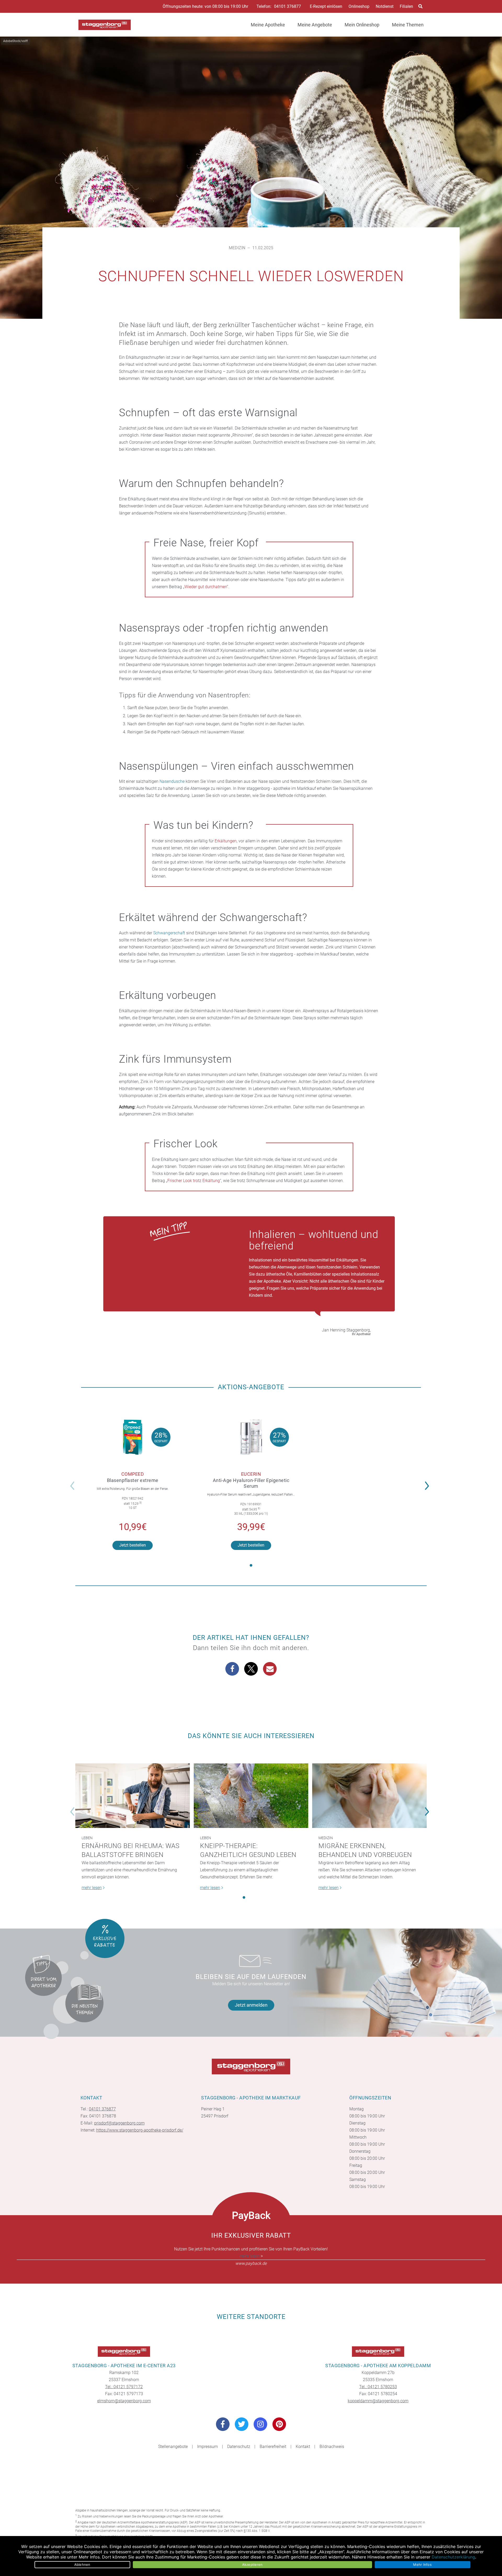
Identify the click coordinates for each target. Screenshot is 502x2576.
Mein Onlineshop (362, 25)
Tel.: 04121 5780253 (378, 2387)
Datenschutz (239, 2447)
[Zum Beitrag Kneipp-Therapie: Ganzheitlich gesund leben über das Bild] (251, 1796)
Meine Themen (408, 25)
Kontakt (303, 2447)
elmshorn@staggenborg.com (124, 2401)
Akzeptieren (252, 2565)
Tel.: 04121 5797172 (124, 2387)
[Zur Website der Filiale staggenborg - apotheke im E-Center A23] (124, 2352)
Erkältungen (226, 841)
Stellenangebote (173, 2447)
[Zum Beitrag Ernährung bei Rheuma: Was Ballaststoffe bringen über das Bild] (133, 1796)
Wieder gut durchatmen (206, 587)
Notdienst (385, 6)
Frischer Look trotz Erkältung (194, 1181)
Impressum (207, 2447)
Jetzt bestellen (133, 1545)
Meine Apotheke (268, 25)
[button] (428, 1482)
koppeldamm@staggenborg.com (378, 2401)
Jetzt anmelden (251, 2005)
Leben (87, 1838)
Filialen (406, 6)
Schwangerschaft (169, 933)
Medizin (237, 248)
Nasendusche (172, 781)
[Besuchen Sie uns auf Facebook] (223, 2424)
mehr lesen (250, 2256)
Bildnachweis (332, 2447)
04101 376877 (287, 7)
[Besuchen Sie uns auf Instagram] (260, 2424)
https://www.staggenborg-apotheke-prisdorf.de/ (140, 2130)
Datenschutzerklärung (453, 2557)
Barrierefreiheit (273, 2447)
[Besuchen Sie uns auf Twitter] (242, 2424)
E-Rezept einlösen (326, 6)
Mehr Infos (422, 2565)
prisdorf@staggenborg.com (119, 2123)
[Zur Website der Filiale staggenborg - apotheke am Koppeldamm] (378, 2352)
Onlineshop (359, 6)
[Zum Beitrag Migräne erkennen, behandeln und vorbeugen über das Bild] (369, 1796)
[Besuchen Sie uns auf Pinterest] (279, 2424)
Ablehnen (82, 2565)
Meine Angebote (315, 25)
